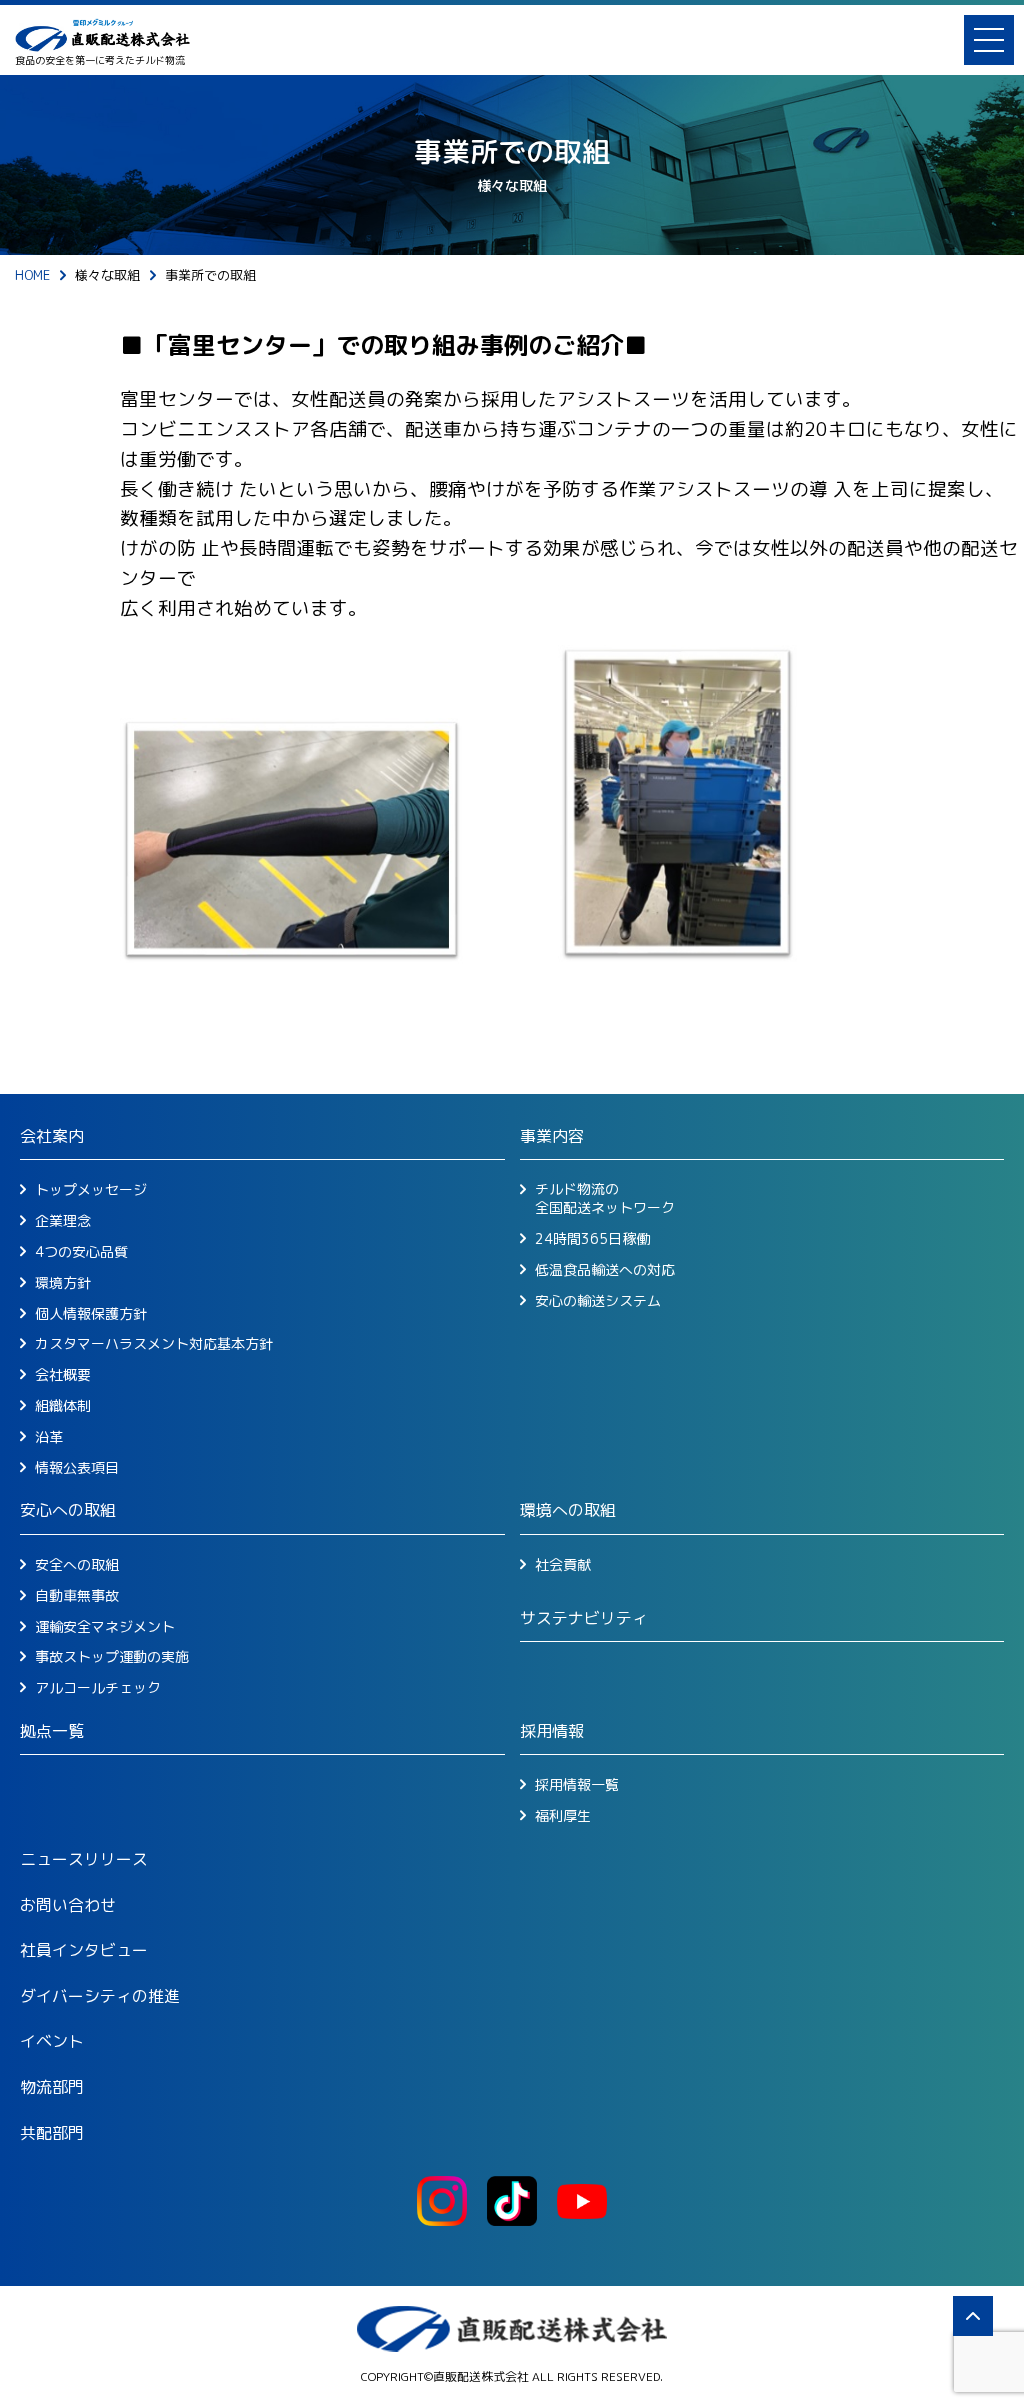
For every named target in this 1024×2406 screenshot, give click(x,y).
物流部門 (52, 2087)
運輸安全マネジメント (105, 1627)
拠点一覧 (52, 1731)
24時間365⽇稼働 (592, 1239)
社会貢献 (563, 1565)
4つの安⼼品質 (81, 1252)
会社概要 (63, 1375)
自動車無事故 (77, 1596)
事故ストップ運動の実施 (112, 1657)
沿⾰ (49, 1437)
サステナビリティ (584, 1618)
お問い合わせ (68, 1905)
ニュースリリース (84, 1859)
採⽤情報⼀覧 (577, 1785)
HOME (32, 275)
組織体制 (63, 1406)
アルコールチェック (98, 1688)
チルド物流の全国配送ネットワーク (605, 1198)
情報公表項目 (77, 1468)
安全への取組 (77, 1565)
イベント (52, 2041)
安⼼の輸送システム (598, 1301)
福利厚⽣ (563, 1816)
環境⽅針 (63, 1283)
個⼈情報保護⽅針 (91, 1314)
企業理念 (63, 1221)
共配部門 (52, 2133)
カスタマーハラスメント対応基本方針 (154, 1344)
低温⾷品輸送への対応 (605, 1270)
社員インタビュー (84, 1950)
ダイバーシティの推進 (100, 1996)
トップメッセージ (91, 1190)
